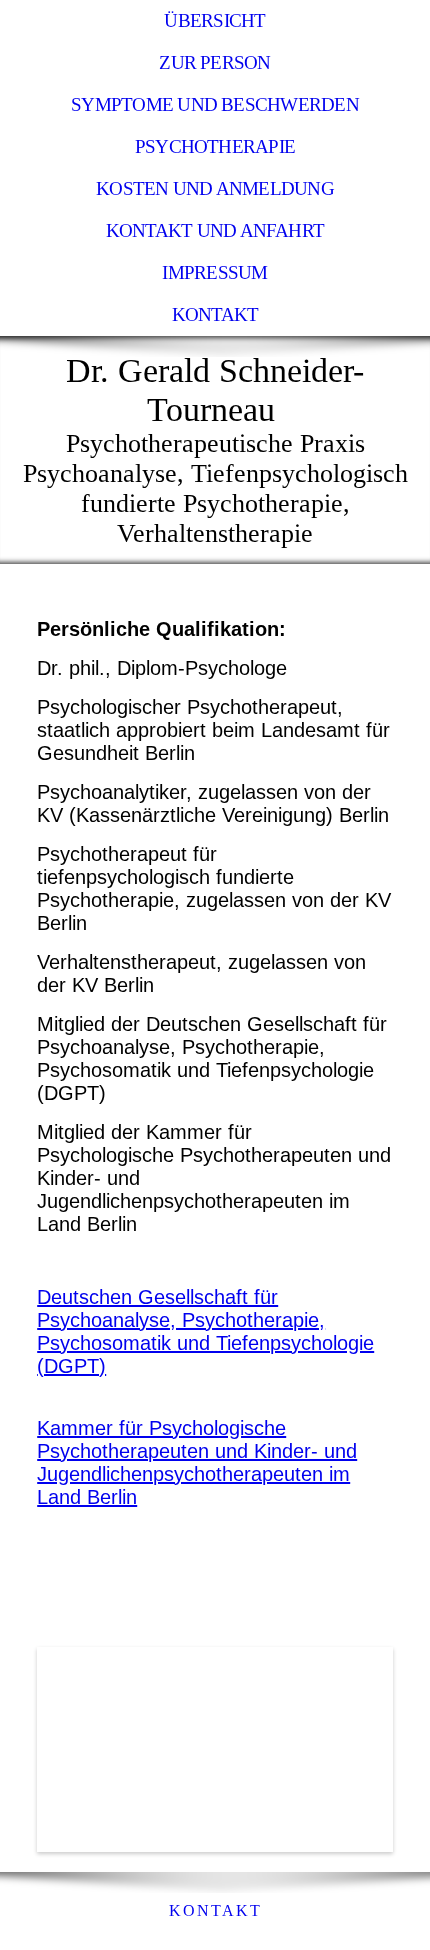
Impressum (214, 272)
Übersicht (214, 20)
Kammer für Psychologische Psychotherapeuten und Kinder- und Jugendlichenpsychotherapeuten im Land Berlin (197, 1462)
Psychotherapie (215, 146)
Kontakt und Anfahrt (215, 230)
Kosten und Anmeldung (215, 188)
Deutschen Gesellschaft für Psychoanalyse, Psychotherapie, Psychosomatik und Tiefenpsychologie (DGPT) (205, 1331)
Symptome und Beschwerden (215, 104)
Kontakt (215, 314)
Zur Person (214, 62)
